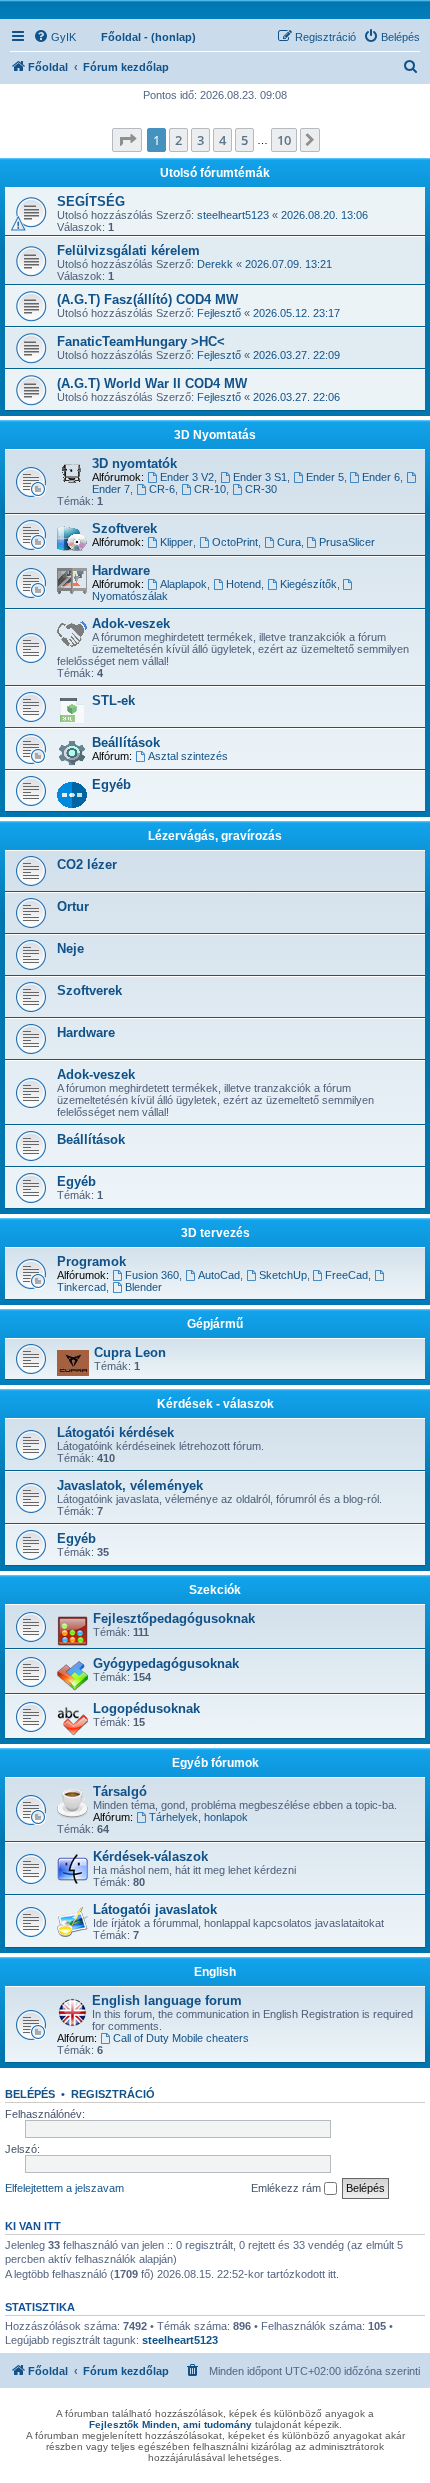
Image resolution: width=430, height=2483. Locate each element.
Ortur (73, 906)
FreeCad (346, 1275)
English (215, 1972)
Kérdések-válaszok (150, 1856)
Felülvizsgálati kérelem (128, 250)
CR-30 (261, 489)
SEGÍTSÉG (91, 201)
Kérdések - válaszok (215, 1404)
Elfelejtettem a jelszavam (64, 2188)
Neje (70, 948)
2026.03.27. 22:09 (296, 355)
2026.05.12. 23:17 (296, 313)
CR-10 (210, 489)
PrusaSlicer (347, 542)
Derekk (215, 264)
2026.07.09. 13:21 (288, 264)
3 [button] (200, 140)
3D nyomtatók (134, 463)
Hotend (243, 584)
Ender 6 (381, 477)
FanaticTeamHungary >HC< (141, 341)
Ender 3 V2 (187, 477)
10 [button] (284, 140)
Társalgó (120, 1791)
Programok (91, 1261)
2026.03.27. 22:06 (296, 397)
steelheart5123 (233, 215)
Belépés (30, 2094)
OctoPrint (235, 542)
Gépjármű (215, 1324)
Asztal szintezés (188, 756)
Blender (143, 1287)
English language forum (167, 2000)
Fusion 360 (152, 1275)
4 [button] (222, 140)
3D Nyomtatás (215, 435)
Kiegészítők (308, 584)
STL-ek (113, 700)
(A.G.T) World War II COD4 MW (152, 383)
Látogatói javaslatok (155, 1909)
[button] (127, 140)
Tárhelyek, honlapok (198, 1817)
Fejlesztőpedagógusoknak (174, 1618)
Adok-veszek (131, 623)
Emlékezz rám (287, 2188)
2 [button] (178, 140)
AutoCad (219, 1275)
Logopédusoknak (146, 1708)
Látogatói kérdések (115, 1432)
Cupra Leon (130, 1352)
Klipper (176, 542)
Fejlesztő (219, 313)
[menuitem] (54, 37)
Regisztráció (113, 2094)
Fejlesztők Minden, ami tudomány (170, 2424)
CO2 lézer (87, 864)
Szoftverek (124, 528)
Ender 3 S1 (260, 477)
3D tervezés (215, 1233)
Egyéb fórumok (215, 1763)
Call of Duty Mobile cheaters (181, 2038)
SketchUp (283, 1275)
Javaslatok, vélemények (130, 1485)
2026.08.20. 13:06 (324, 215)
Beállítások (126, 742)
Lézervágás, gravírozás (215, 836)
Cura (289, 542)
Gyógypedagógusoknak (166, 1663)
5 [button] (244, 140)
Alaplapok (183, 584)
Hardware (121, 570)
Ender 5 (325, 477)
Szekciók (215, 1590)
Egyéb (111, 784)
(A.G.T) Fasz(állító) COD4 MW (147, 299)
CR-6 (162, 489)
